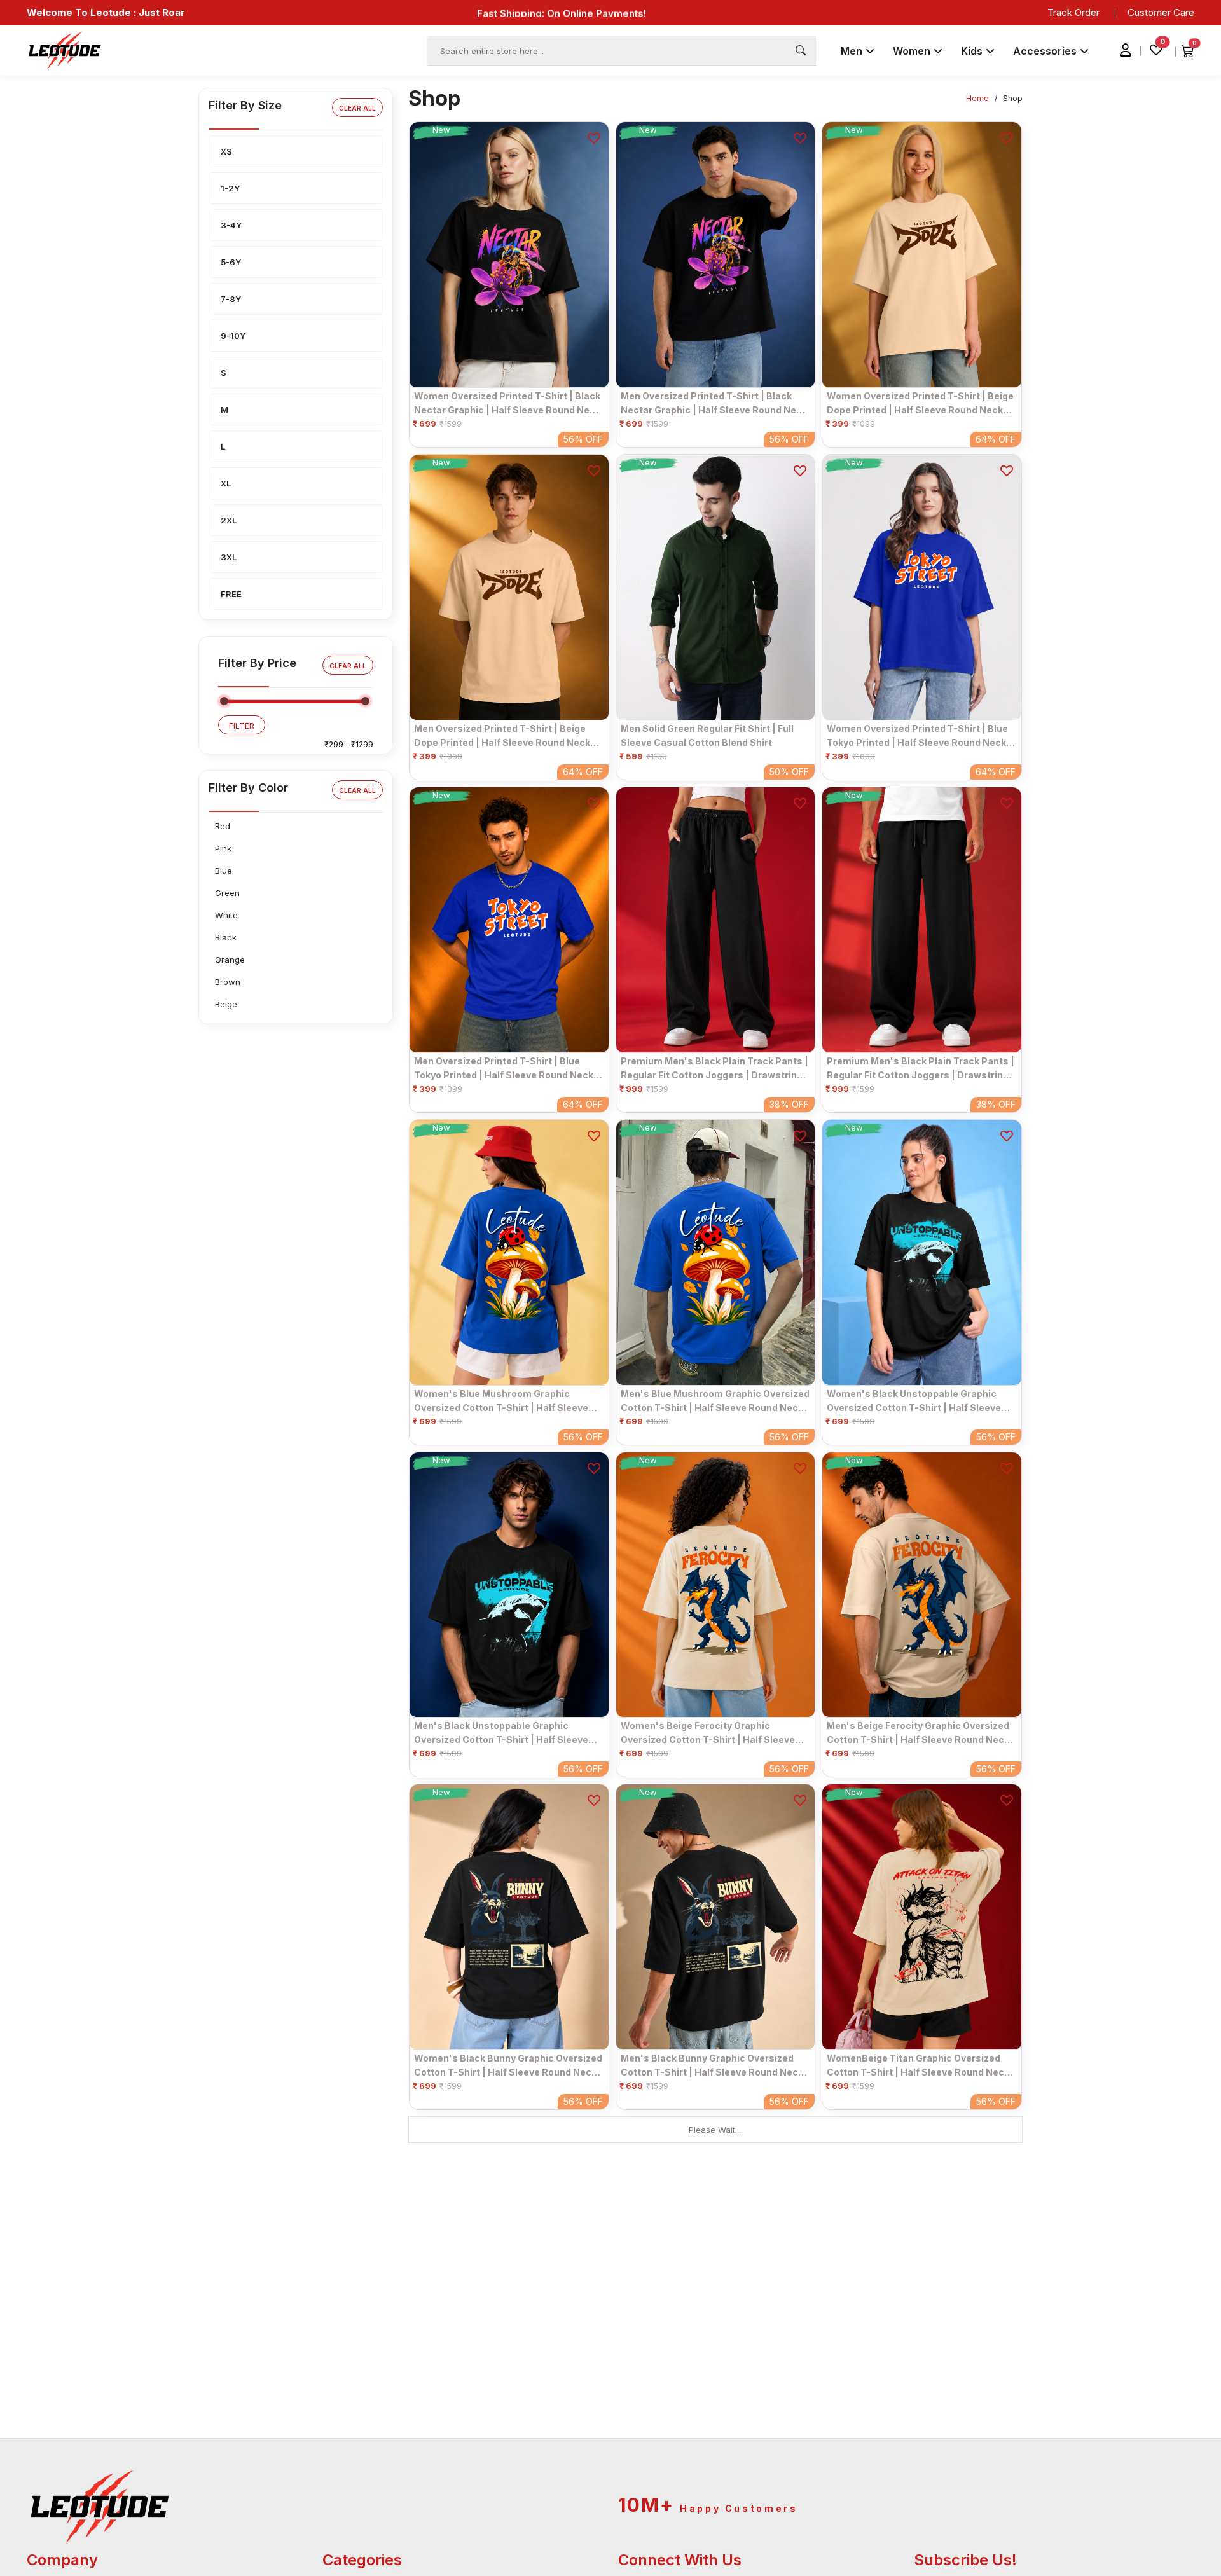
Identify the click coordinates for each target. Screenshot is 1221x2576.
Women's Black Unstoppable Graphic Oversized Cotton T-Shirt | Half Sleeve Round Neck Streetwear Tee (914, 1401)
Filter (242, 726)
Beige (226, 1004)
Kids (973, 51)
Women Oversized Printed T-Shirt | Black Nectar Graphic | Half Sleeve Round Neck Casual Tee (507, 403)
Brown (228, 982)
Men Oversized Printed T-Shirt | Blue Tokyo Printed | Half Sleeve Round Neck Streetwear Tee (504, 1068)
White (226, 915)
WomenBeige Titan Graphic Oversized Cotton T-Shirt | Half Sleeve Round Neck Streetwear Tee (918, 2065)
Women (913, 51)
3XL (229, 557)
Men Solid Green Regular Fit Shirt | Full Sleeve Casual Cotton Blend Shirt (707, 735)
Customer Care (1161, 12)
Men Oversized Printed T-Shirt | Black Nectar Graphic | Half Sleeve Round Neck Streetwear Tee (714, 403)
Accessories (1046, 51)
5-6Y (231, 262)
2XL (229, 520)
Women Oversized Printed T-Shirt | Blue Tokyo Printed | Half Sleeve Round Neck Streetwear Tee (917, 736)
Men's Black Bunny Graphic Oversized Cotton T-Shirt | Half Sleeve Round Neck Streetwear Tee (712, 2065)
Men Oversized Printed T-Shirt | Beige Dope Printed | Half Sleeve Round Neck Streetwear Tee (502, 736)
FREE (231, 594)
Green (227, 893)
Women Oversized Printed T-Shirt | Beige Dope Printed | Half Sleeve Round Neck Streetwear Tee (920, 403)
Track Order (1073, 12)
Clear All (357, 108)
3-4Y (231, 225)
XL (226, 483)
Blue (224, 871)
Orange (230, 960)
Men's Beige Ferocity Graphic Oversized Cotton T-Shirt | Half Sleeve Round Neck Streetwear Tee (918, 1733)
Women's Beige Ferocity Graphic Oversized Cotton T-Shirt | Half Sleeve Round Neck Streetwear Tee (708, 1733)
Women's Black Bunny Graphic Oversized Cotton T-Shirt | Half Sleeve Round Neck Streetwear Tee (508, 2065)
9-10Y (233, 336)
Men (853, 51)
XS (226, 151)
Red (223, 826)
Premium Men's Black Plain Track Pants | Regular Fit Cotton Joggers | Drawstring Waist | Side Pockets (714, 1068)
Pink (223, 848)
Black (226, 937)
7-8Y (231, 299)
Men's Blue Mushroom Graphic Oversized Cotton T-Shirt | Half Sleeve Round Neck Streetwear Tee (715, 1401)
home (977, 98)
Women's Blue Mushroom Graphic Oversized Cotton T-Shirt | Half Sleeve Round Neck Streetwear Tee (501, 1401)
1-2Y (230, 188)
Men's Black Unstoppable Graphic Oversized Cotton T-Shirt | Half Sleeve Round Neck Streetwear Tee (501, 1733)
